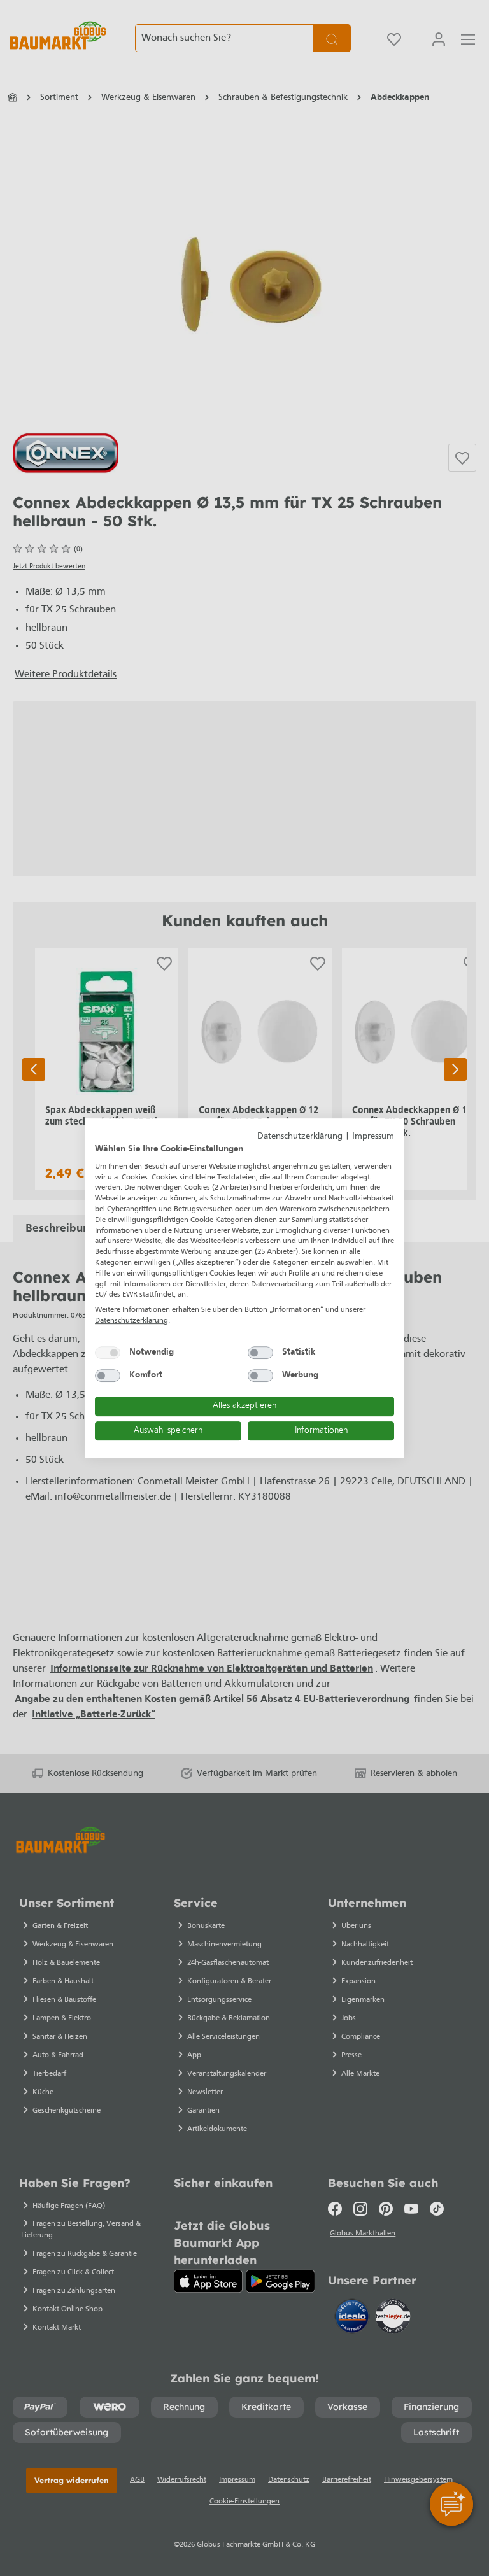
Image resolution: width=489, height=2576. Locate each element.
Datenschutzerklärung (300, 1137)
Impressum (373, 1137)
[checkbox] (108, 1353)
